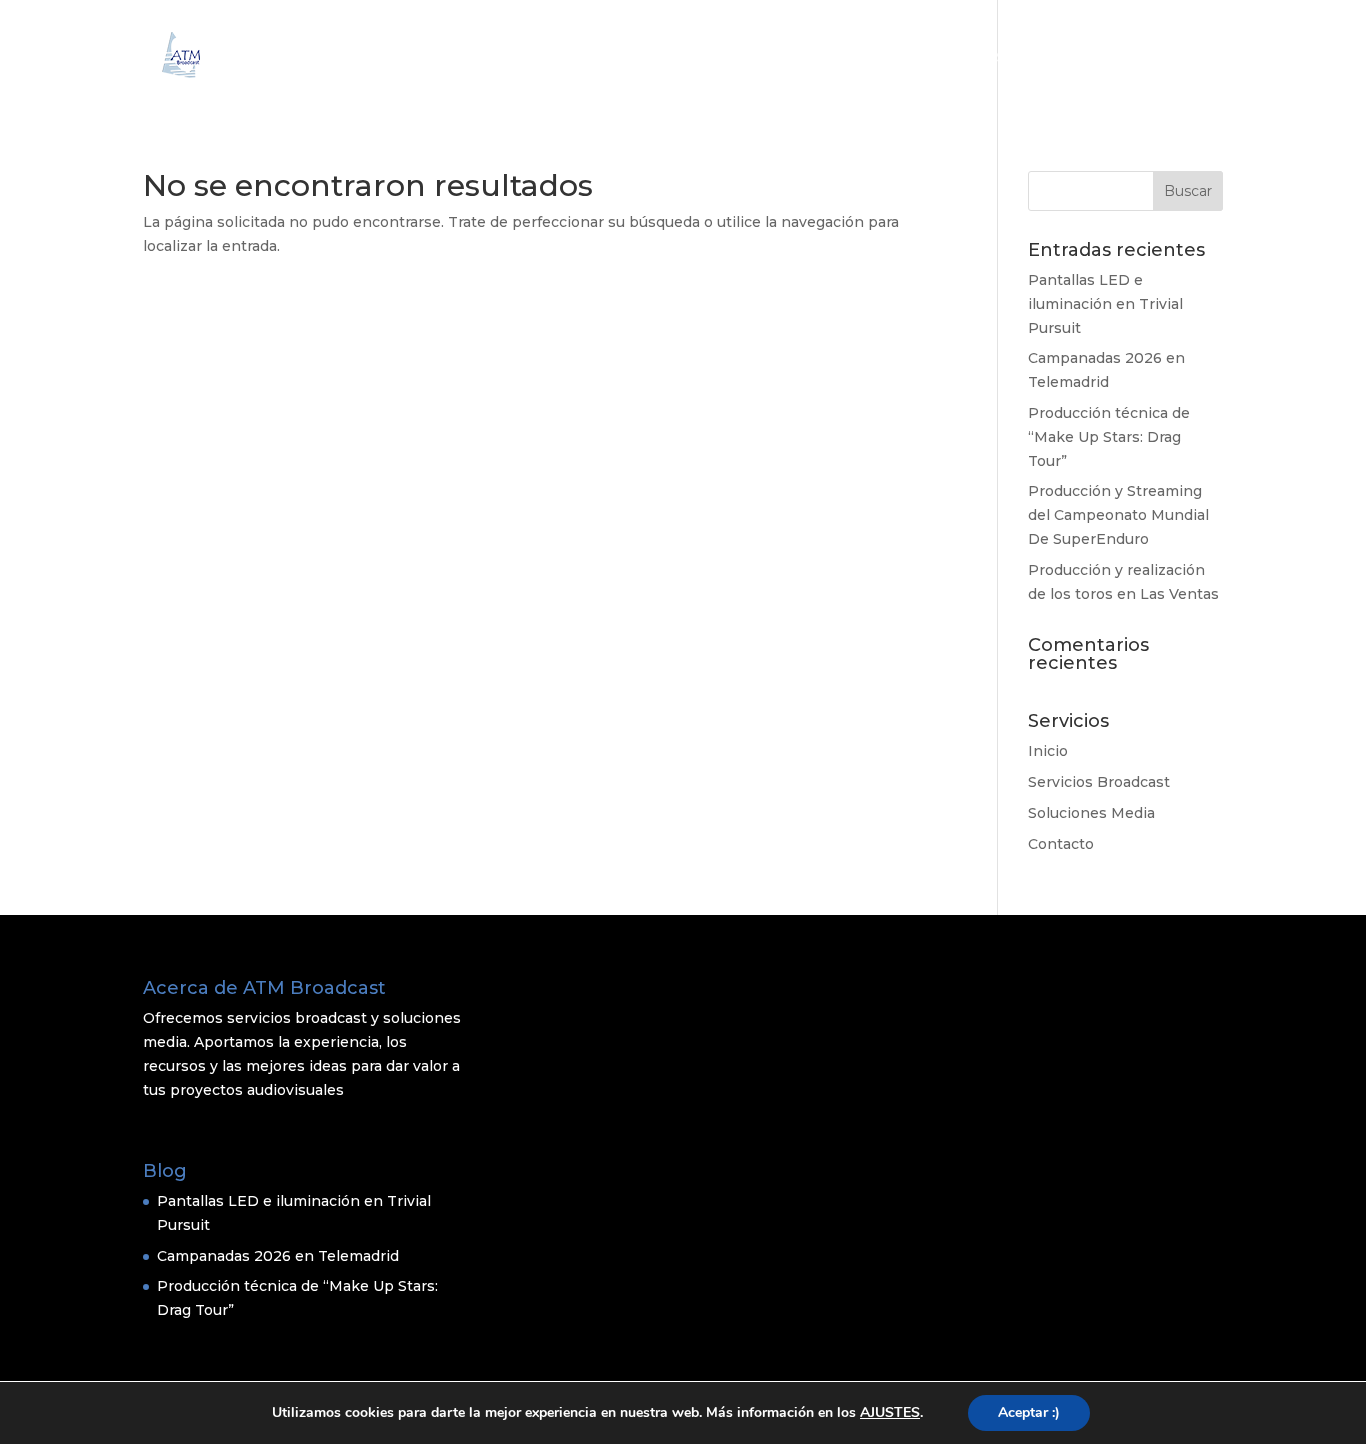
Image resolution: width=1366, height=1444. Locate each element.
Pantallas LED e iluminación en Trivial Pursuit (1105, 304)
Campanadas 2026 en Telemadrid (278, 1256)
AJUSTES (890, 1413)
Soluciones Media (1061, 58)
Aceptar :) (1029, 1412)
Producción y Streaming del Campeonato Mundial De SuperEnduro (1118, 515)
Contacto (1188, 58)
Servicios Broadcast (896, 58)
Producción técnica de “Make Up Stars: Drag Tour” (1109, 437)
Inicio (775, 58)
